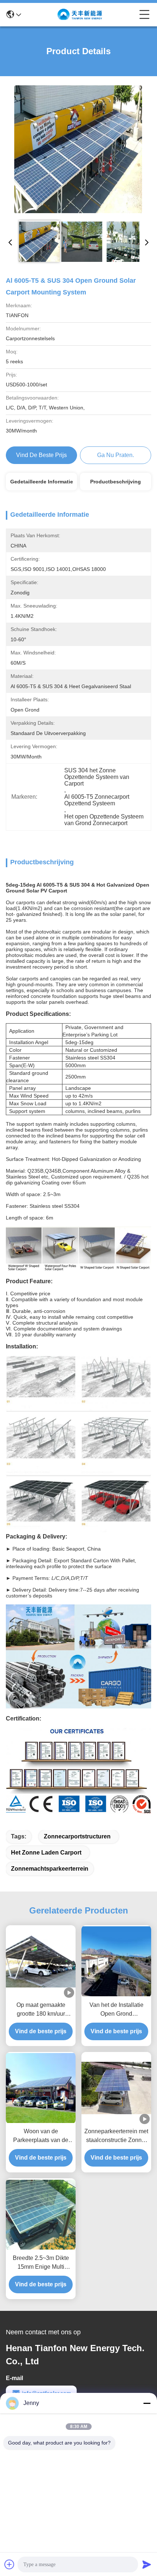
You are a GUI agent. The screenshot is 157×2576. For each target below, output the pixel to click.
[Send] (147, 2564)
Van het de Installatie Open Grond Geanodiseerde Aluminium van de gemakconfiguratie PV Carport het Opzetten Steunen (116, 2010)
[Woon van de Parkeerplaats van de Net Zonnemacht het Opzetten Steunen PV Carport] (41, 2088)
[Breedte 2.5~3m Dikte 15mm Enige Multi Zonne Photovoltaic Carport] (41, 2215)
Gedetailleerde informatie (42, 482)
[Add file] (9, 2564)
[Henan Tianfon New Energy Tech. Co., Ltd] (80, 15)
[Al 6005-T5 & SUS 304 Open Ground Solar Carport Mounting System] (78, 149)
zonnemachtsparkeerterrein (50, 1869)
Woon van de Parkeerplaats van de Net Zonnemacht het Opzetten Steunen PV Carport (41, 2136)
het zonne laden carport (46, 1853)
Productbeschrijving (116, 482)
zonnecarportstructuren (77, 1836)
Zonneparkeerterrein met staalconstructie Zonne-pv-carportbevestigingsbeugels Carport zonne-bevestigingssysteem (116, 2136)
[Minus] (147, 2403)
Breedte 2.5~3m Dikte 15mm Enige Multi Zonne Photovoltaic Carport (41, 2263)
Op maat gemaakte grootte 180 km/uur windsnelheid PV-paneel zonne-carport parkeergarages (41, 2010)
